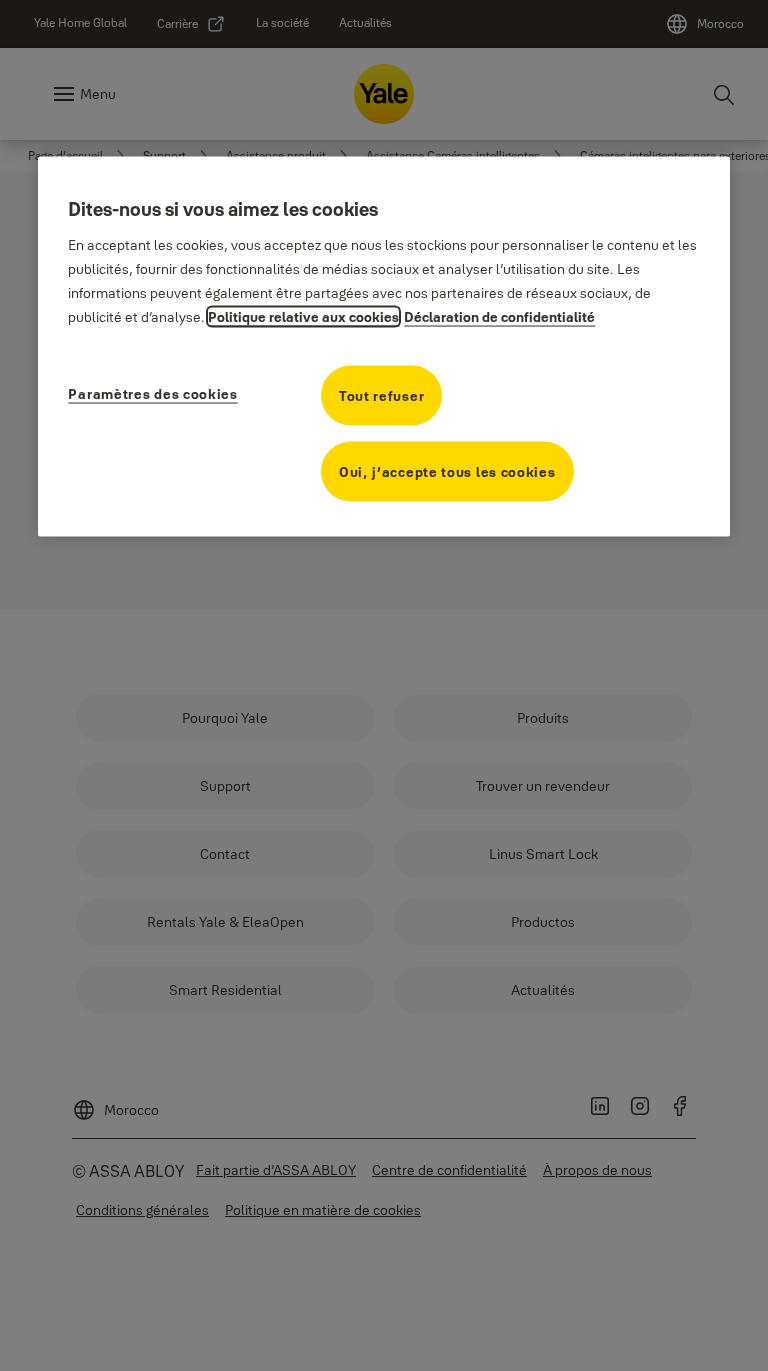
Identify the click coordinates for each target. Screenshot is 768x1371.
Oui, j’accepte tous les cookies (447, 472)
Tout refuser (381, 396)
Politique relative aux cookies (303, 317)
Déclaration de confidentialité (499, 317)
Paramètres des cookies (152, 394)
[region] (383, 346)
